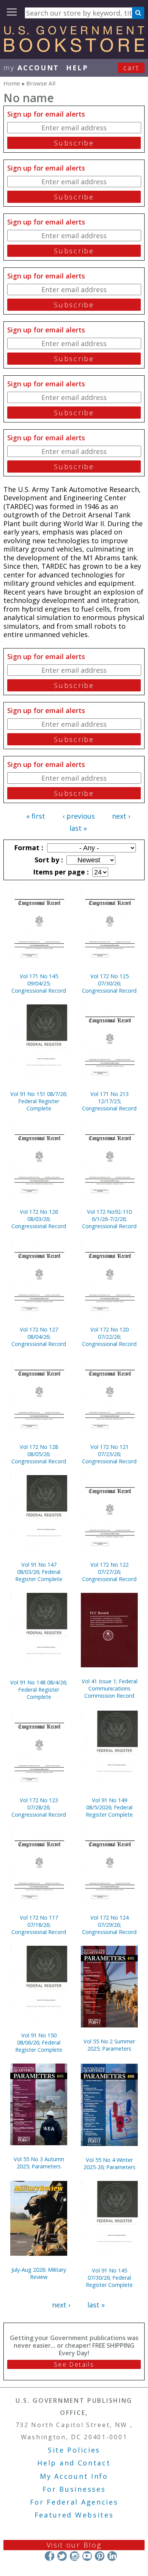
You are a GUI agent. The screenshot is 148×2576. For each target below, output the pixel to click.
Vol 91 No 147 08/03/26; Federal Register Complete (39, 1572)
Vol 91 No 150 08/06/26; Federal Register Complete (39, 2042)
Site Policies (74, 2450)
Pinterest (100, 2556)
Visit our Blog (74, 2545)
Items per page (60, 872)
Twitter (62, 2556)
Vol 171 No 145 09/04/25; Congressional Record (39, 983)
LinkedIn (112, 2556)
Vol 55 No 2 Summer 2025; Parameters (109, 2045)
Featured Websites (74, 2515)
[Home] (74, 49)
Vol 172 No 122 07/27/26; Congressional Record (109, 1572)
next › (121, 816)
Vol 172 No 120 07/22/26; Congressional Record (109, 1337)
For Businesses (74, 2489)
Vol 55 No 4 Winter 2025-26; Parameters (109, 2163)
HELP (77, 68)
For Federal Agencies (74, 2502)
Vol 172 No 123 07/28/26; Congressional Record (39, 1807)
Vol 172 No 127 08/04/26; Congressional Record (39, 1337)
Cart (131, 68)
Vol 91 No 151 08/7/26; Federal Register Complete (39, 1101)
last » (78, 828)
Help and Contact (74, 2463)
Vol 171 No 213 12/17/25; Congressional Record (109, 1101)
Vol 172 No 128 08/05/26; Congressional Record (39, 1454)
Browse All (41, 83)
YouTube (87, 2556)
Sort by (48, 860)
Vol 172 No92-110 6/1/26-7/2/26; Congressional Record (109, 1219)
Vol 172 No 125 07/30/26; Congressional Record (109, 983)
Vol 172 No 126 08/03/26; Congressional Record (39, 1219)
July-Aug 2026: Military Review (39, 2273)
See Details (74, 2364)
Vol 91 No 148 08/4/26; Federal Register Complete (39, 1690)
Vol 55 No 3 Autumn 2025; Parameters (39, 2163)
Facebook (50, 2556)
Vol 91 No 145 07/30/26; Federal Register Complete (109, 2278)
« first (36, 816)
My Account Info (74, 2476)
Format (28, 848)
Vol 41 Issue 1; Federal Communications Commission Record (109, 1688)
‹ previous (79, 816)
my (31, 68)
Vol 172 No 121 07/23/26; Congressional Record (109, 1454)
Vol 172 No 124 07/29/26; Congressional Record (109, 1925)
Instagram (75, 2556)
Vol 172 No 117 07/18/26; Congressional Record (39, 1925)
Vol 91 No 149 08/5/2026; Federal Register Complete (109, 1807)
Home (12, 83)
